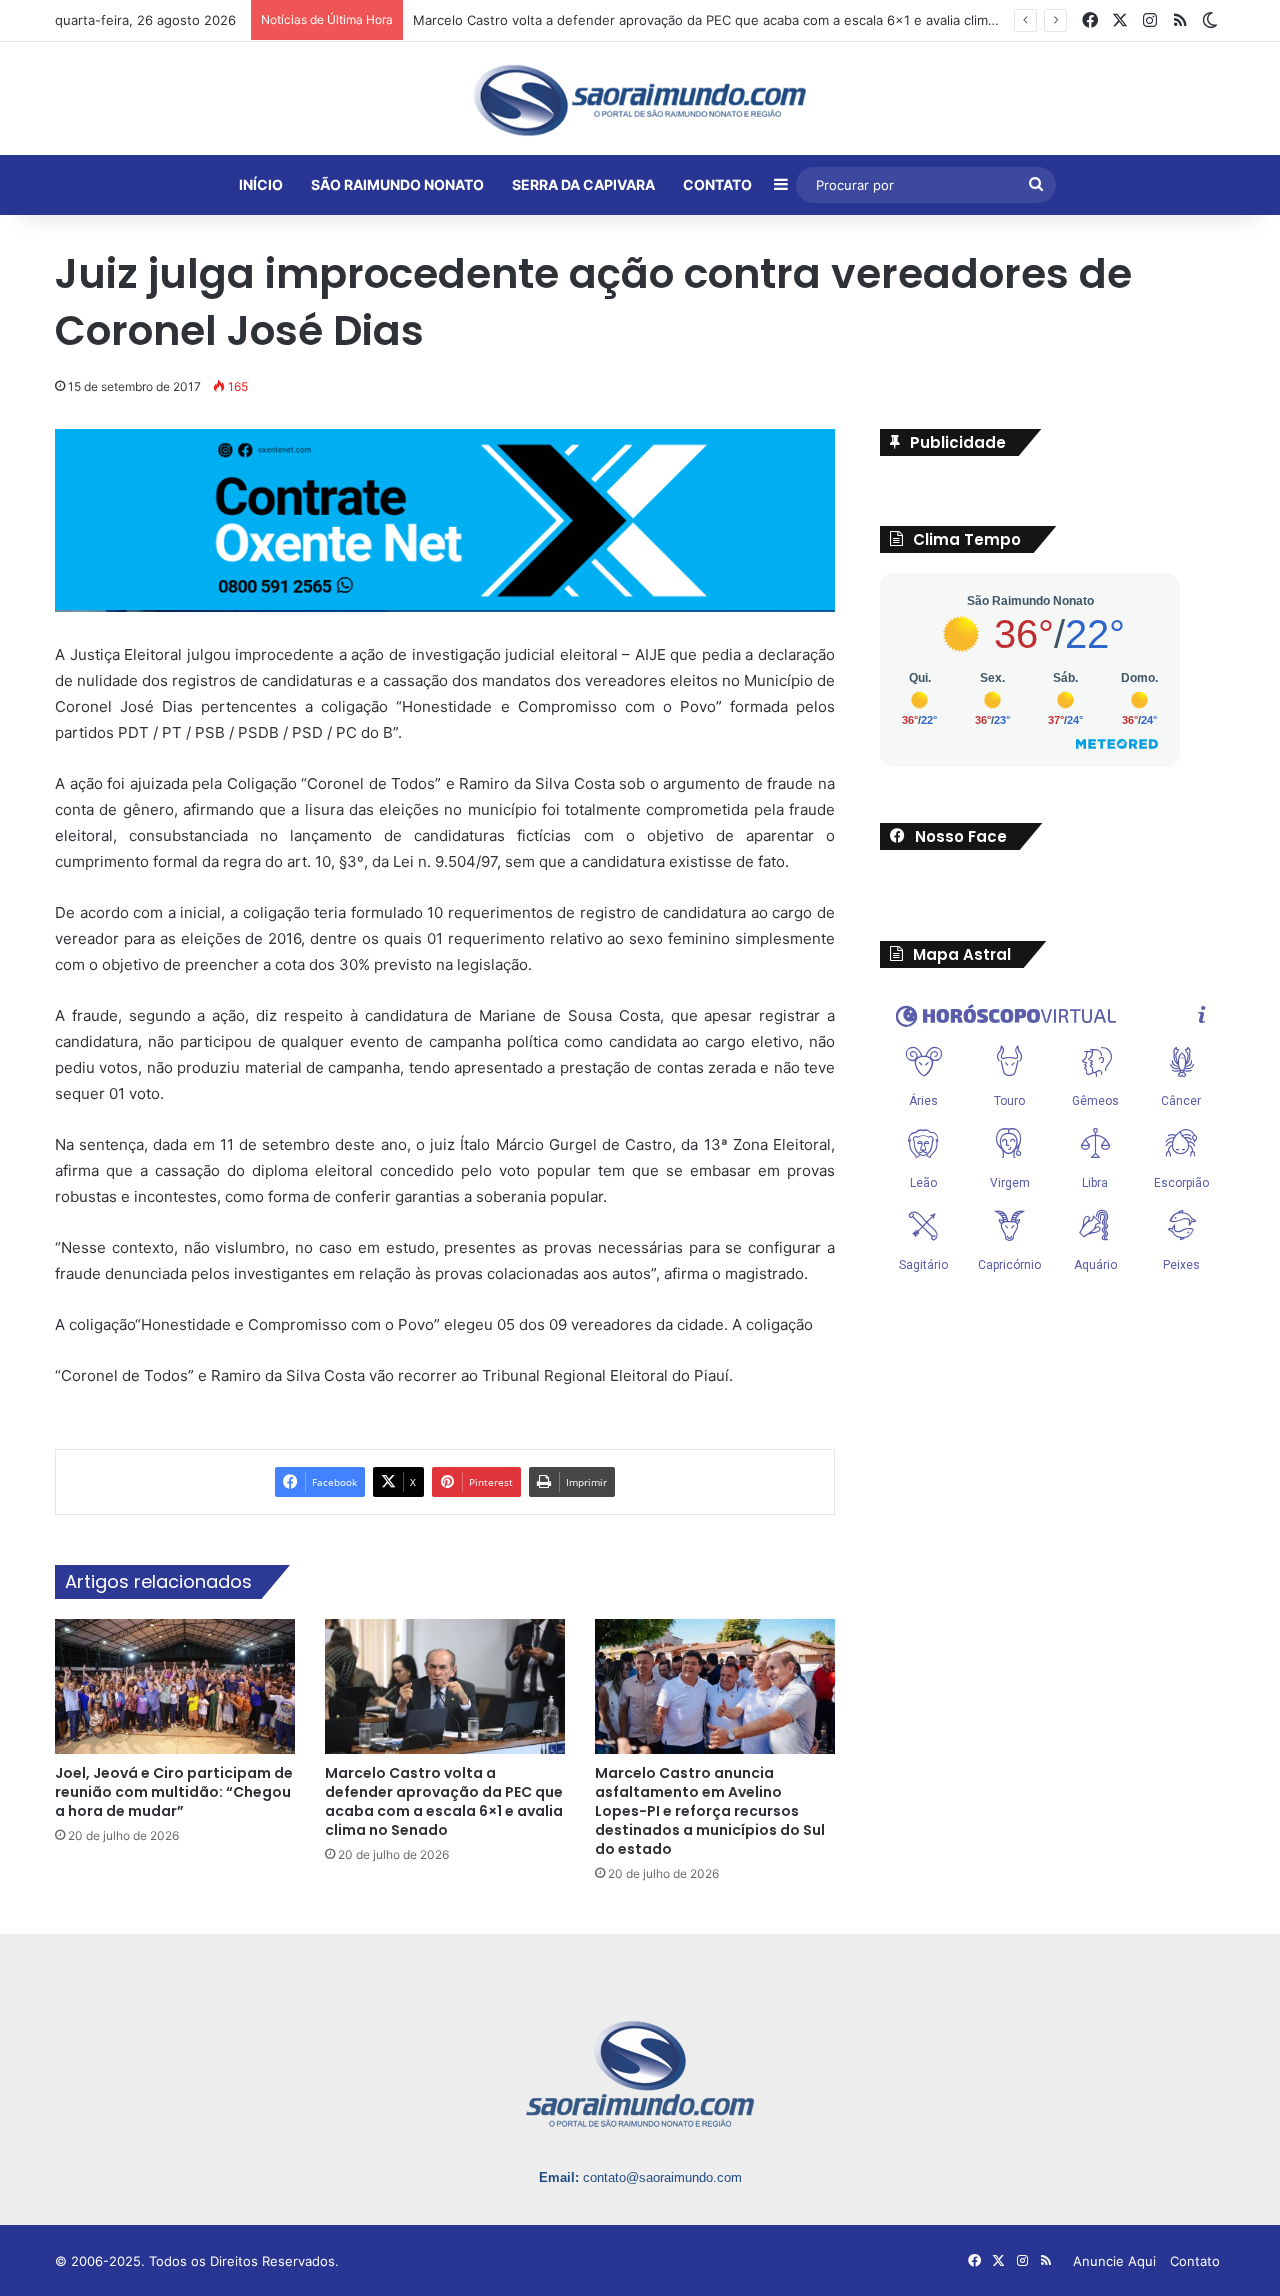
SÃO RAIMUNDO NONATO (397, 184)
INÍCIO (261, 184)
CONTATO (717, 184)
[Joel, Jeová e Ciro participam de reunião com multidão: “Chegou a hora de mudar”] (175, 1686)
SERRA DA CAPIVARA (583, 184)
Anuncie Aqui (1114, 2261)
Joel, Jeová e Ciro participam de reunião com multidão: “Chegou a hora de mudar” (174, 1792)
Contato (1195, 2261)
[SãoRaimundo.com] (640, 100)
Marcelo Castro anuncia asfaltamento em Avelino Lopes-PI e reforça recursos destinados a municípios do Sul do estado (710, 1811)
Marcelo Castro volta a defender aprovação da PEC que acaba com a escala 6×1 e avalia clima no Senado (444, 1801)
